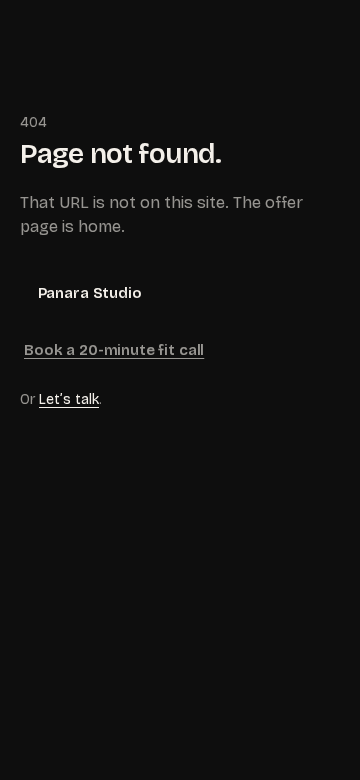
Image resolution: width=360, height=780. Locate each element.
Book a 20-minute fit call (114, 350)
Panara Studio (90, 293)
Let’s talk (69, 399)
